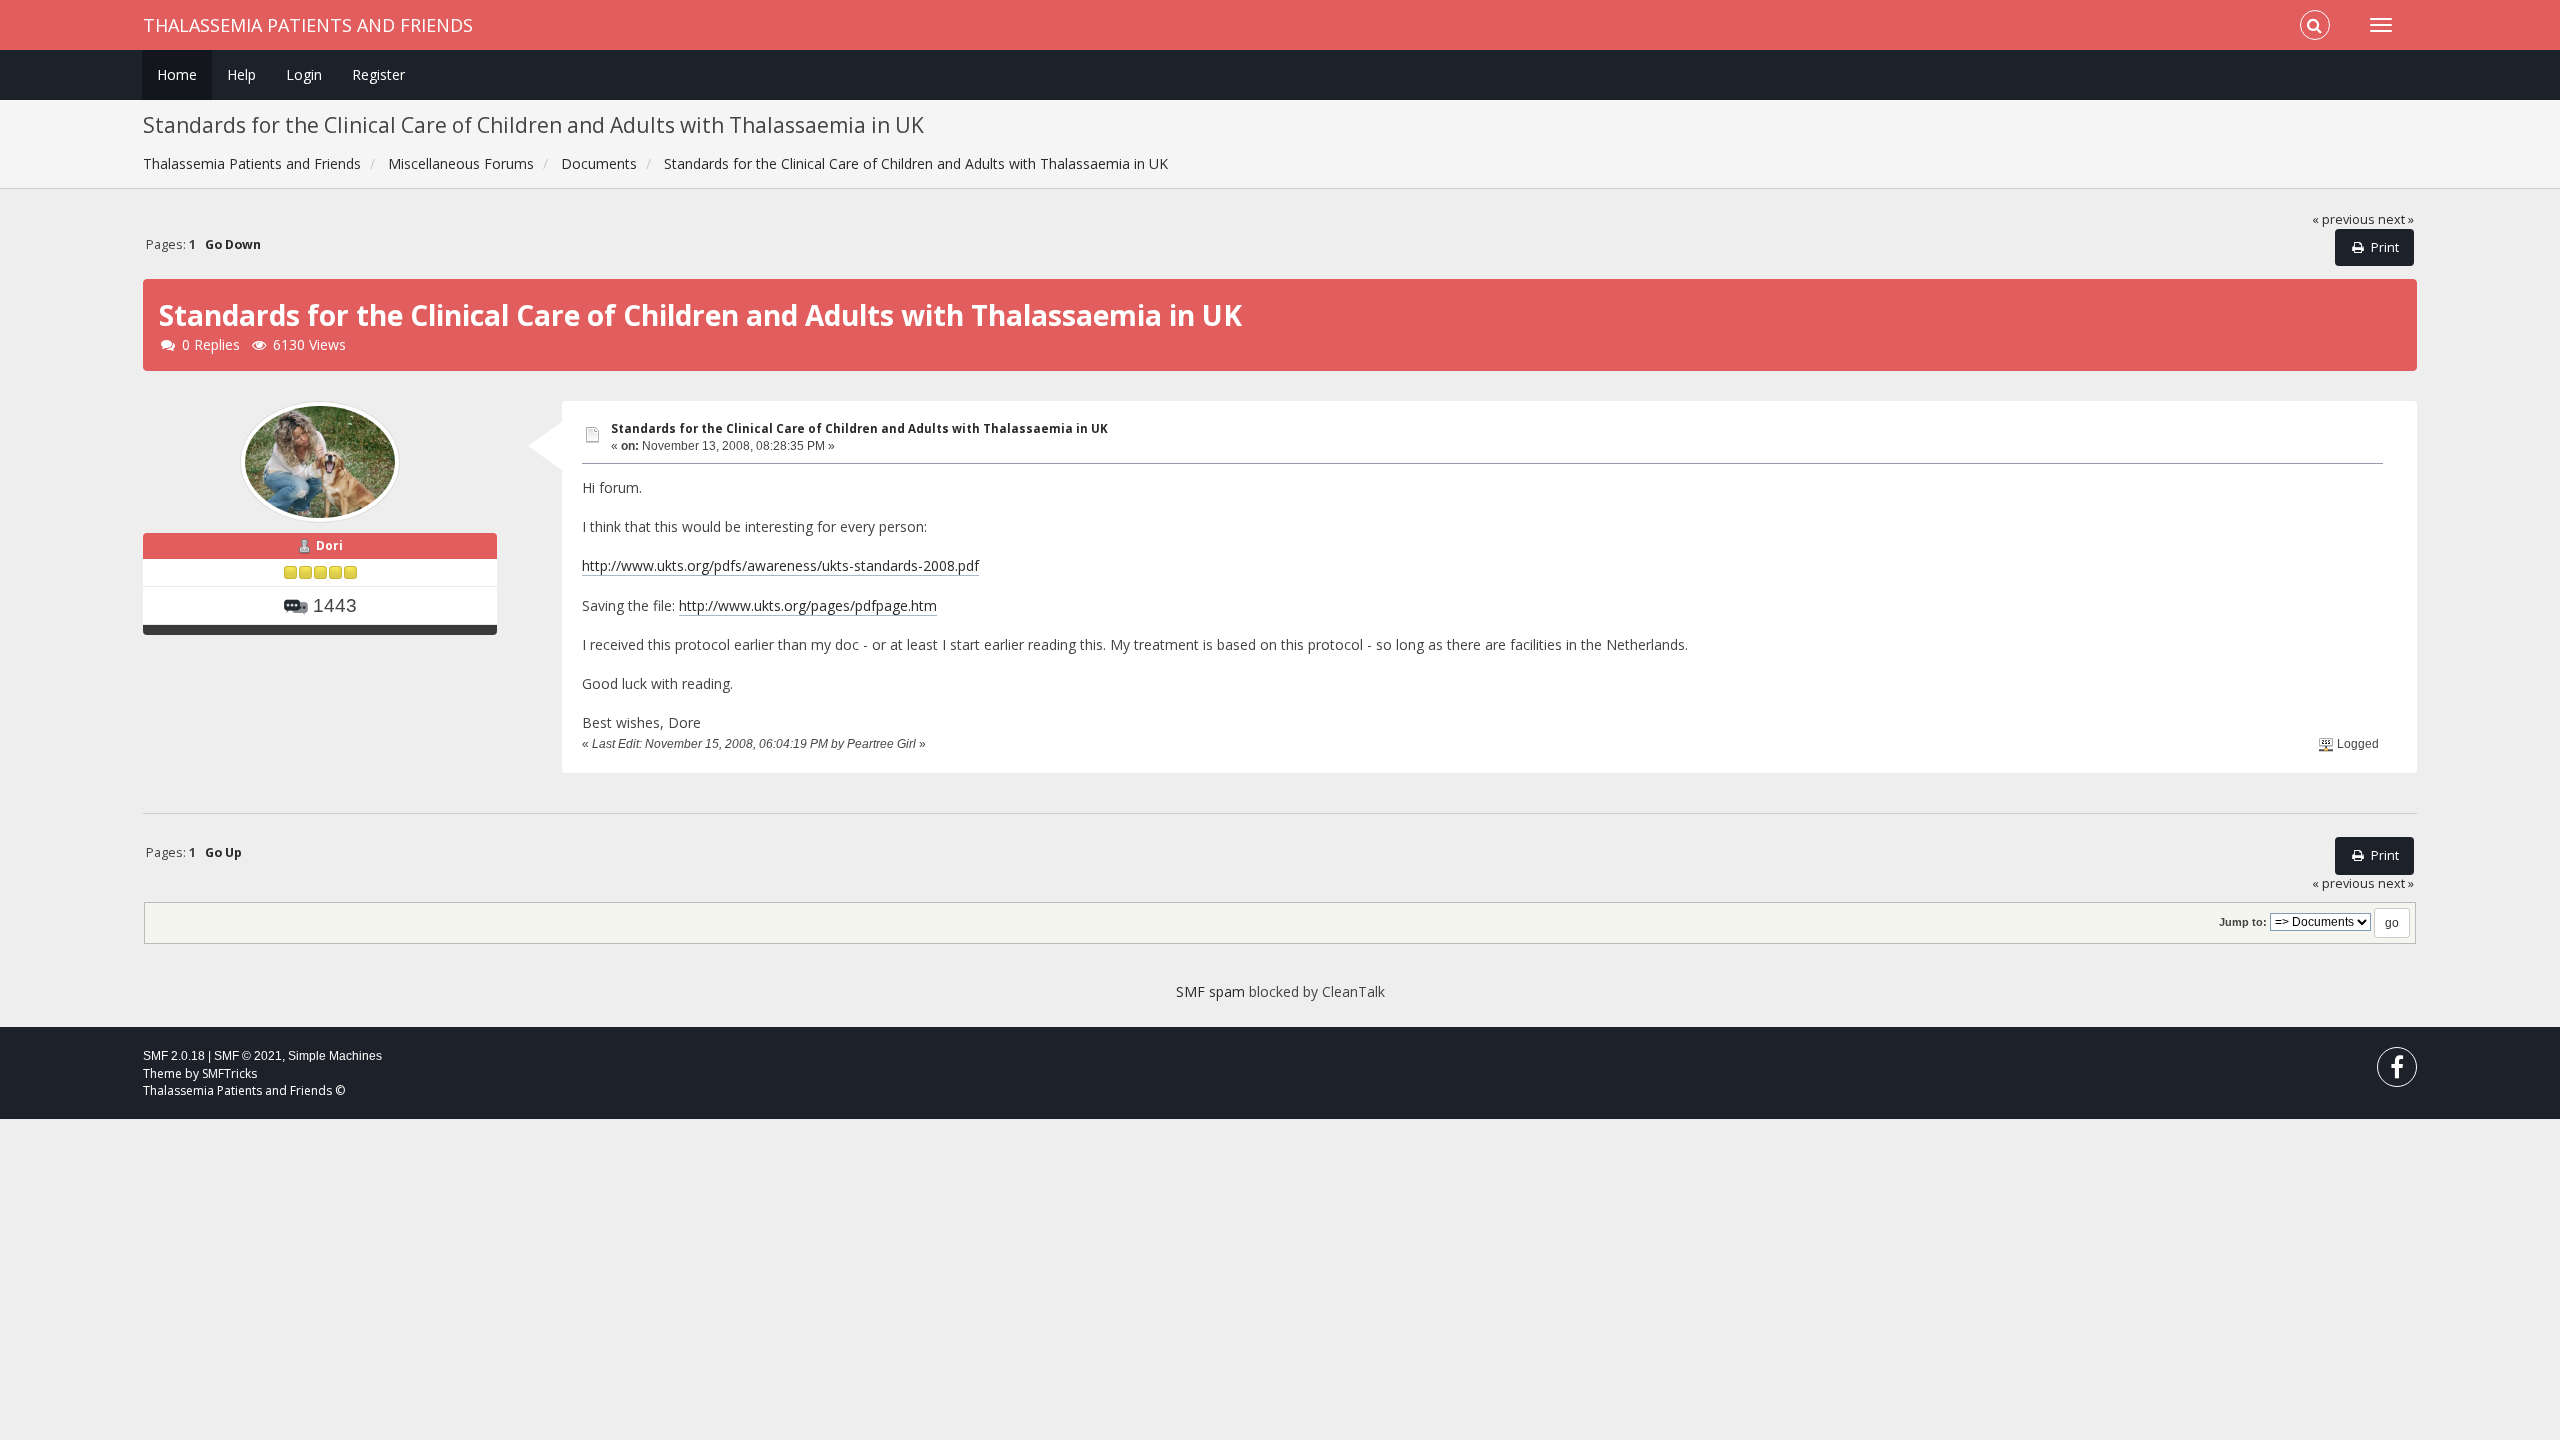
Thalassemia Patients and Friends (308, 25)
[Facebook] (2397, 1071)
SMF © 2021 (248, 1056)
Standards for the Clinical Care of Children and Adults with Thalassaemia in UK (859, 428)
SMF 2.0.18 (174, 1056)
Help (241, 74)
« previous (2343, 219)
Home (177, 74)
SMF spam (1210, 991)
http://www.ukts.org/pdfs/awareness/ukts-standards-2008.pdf (780, 565)
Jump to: (2243, 922)
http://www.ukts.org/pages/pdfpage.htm (808, 605)
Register (378, 74)
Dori (329, 545)
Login (304, 74)
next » (2396, 219)
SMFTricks (229, 1073)
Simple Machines (335, 1056)
